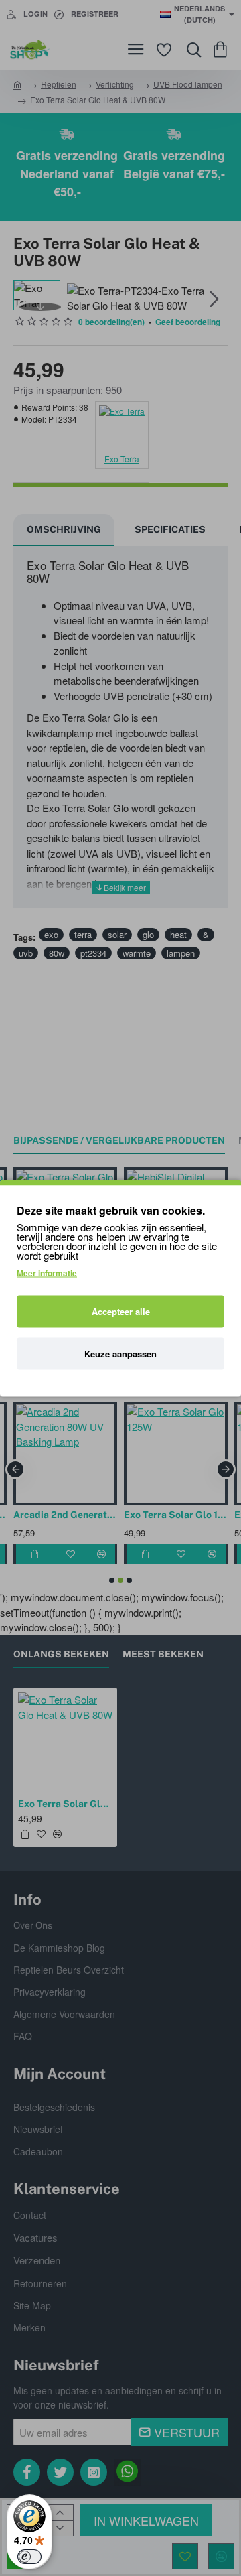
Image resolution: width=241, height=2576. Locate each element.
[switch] (29, 2557)
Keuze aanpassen (120, 1353)
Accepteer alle (121, 1311)
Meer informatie (47, 1272)
